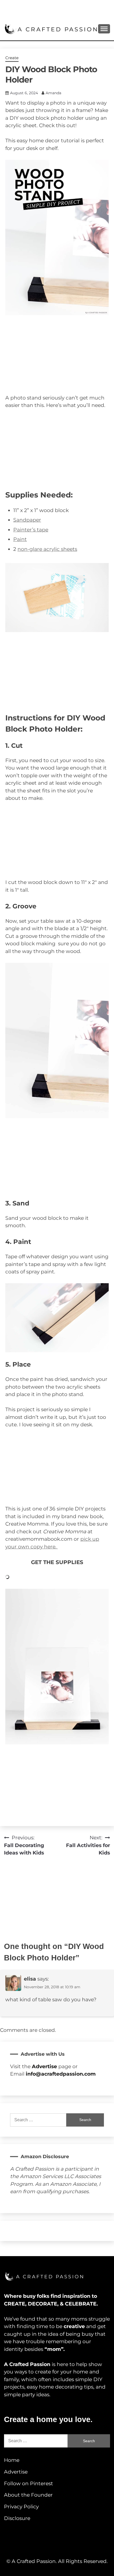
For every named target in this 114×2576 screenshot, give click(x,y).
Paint (20, 539)
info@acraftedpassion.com (61, 2074)
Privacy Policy (21, 2507)
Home (12, 2460)
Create (12, 58)
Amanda (53, 93)
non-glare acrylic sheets (47, 549)
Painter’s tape (31, 530)
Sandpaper (27, 520)
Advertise (16, 2472)
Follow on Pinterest (28, 2483)
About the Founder (28, 2495)
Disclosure (17, 2518)
